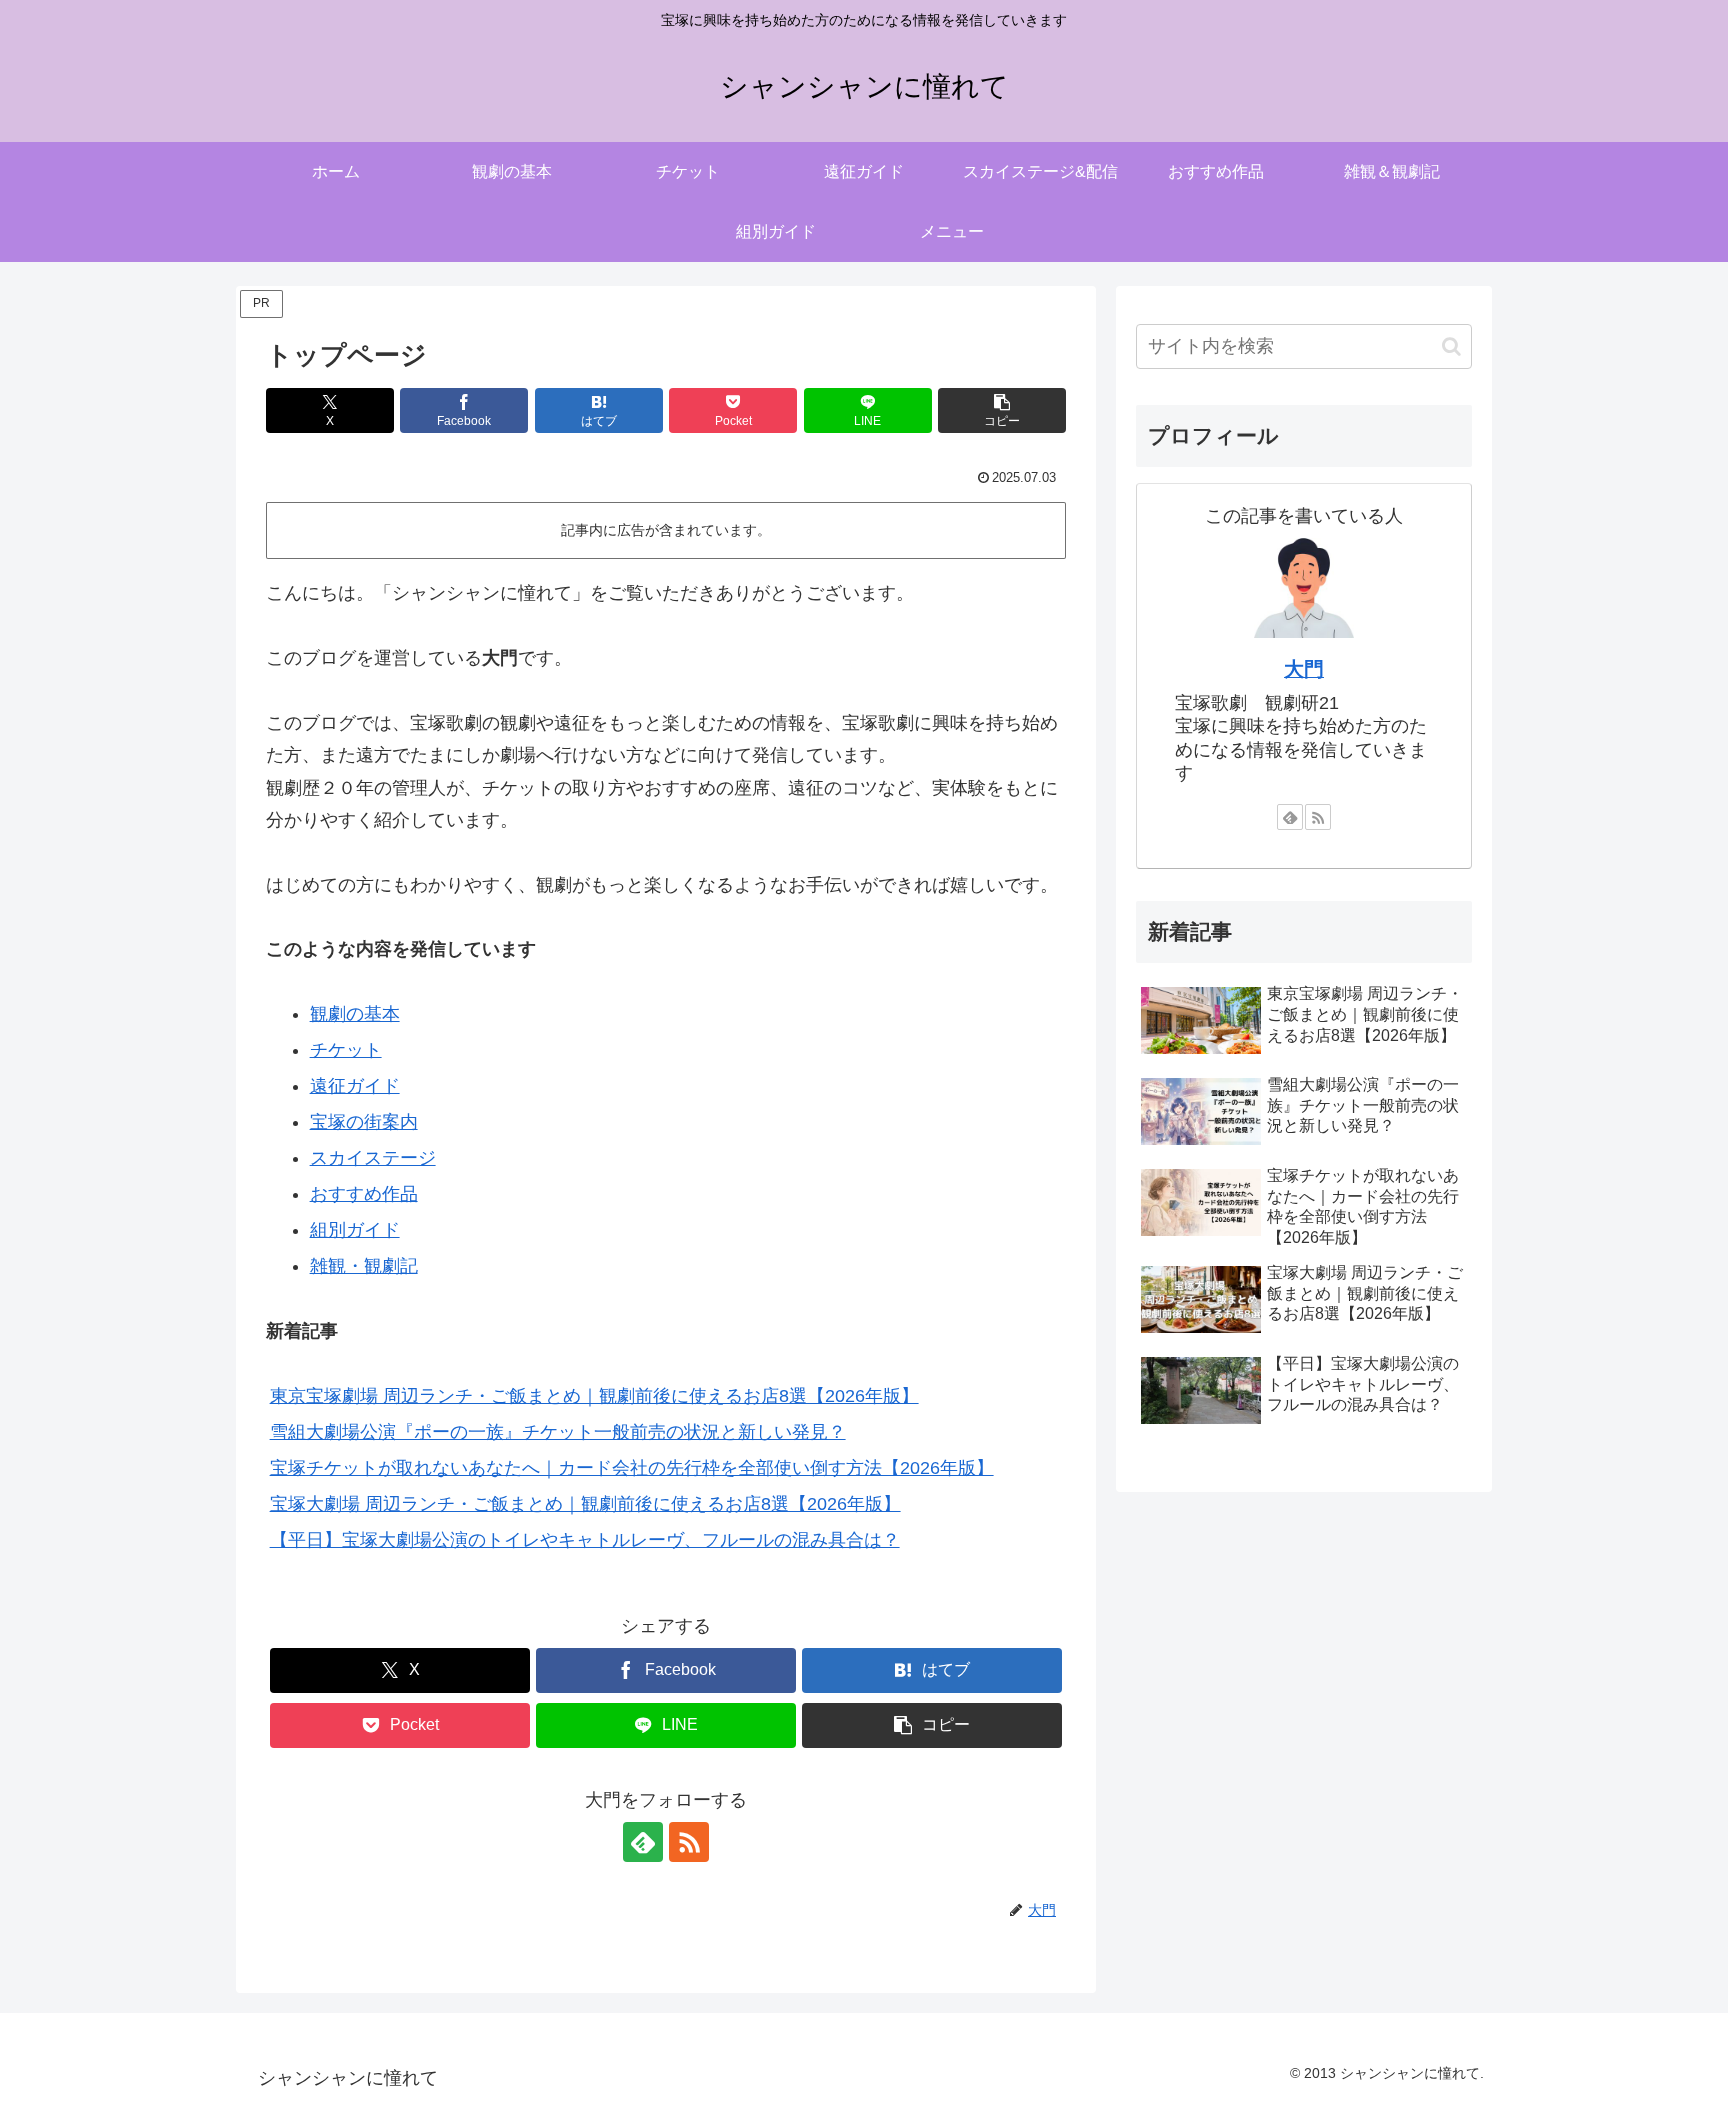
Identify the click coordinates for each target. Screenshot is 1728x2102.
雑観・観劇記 (364, 1266)
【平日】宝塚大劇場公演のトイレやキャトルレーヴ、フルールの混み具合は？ (585, 1540)
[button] (1002, 410)
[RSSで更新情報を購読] (689, 1842)
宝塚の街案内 (364, 1122)
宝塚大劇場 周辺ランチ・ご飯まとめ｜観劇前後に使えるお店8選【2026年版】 (585, 1504)
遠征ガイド (355, 1086)
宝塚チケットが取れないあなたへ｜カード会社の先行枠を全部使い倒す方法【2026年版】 (632, 1468)
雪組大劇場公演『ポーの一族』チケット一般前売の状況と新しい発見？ (558, 1432)
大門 (1304, 669)
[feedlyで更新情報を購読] (643, 1842)
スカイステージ (373, 1158)
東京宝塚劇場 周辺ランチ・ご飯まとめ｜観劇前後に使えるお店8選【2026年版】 (594, 1396)
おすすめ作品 (364, 1194)
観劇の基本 (355, 1014)
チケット (346, 1050)
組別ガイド (355, 1230)
